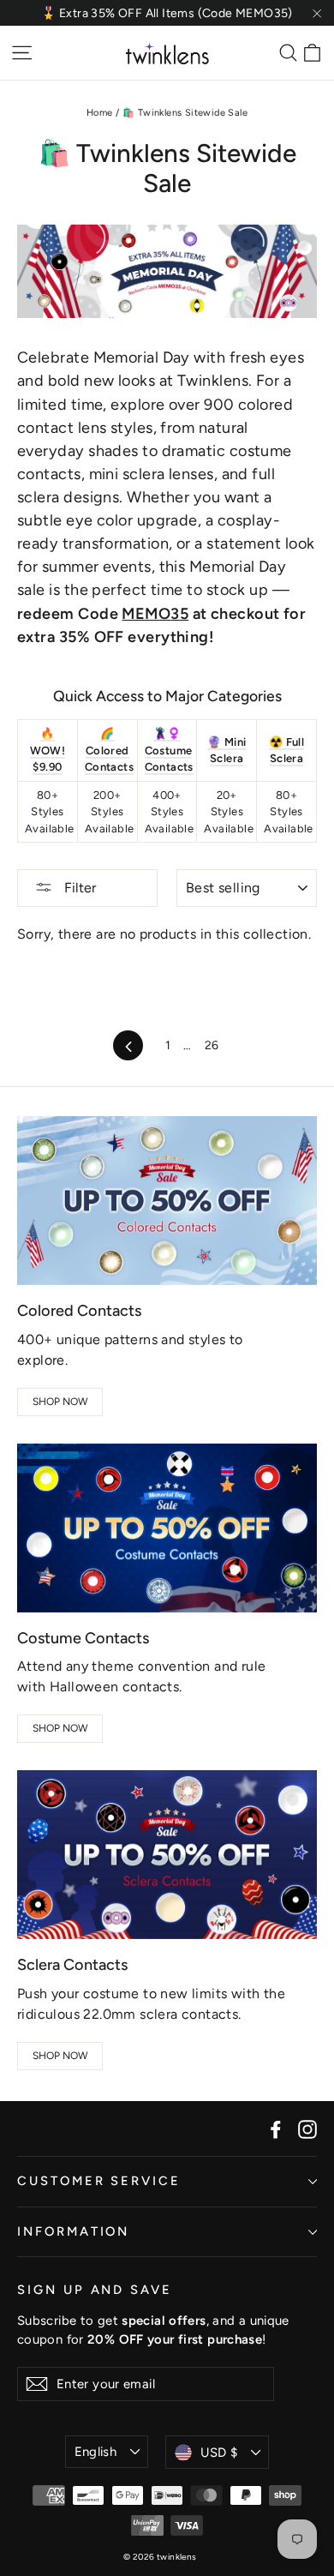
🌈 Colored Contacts (109, 750)
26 (212, 1045)
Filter (78, 888)
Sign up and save (95, 2290)
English (96, 2452)
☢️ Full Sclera (286, 751)
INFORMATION (73, 2231)
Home (100, 113)
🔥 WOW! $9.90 (48, 750)
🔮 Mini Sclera (227, 751)
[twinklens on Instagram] (307, 2129)
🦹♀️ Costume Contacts (169, 750)
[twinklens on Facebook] (276, 2129)
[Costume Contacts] (167, 1528)
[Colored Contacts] (167, 1201)
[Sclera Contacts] (167, 1855)
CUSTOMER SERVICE (99, 2181)
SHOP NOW (60, 1402)
